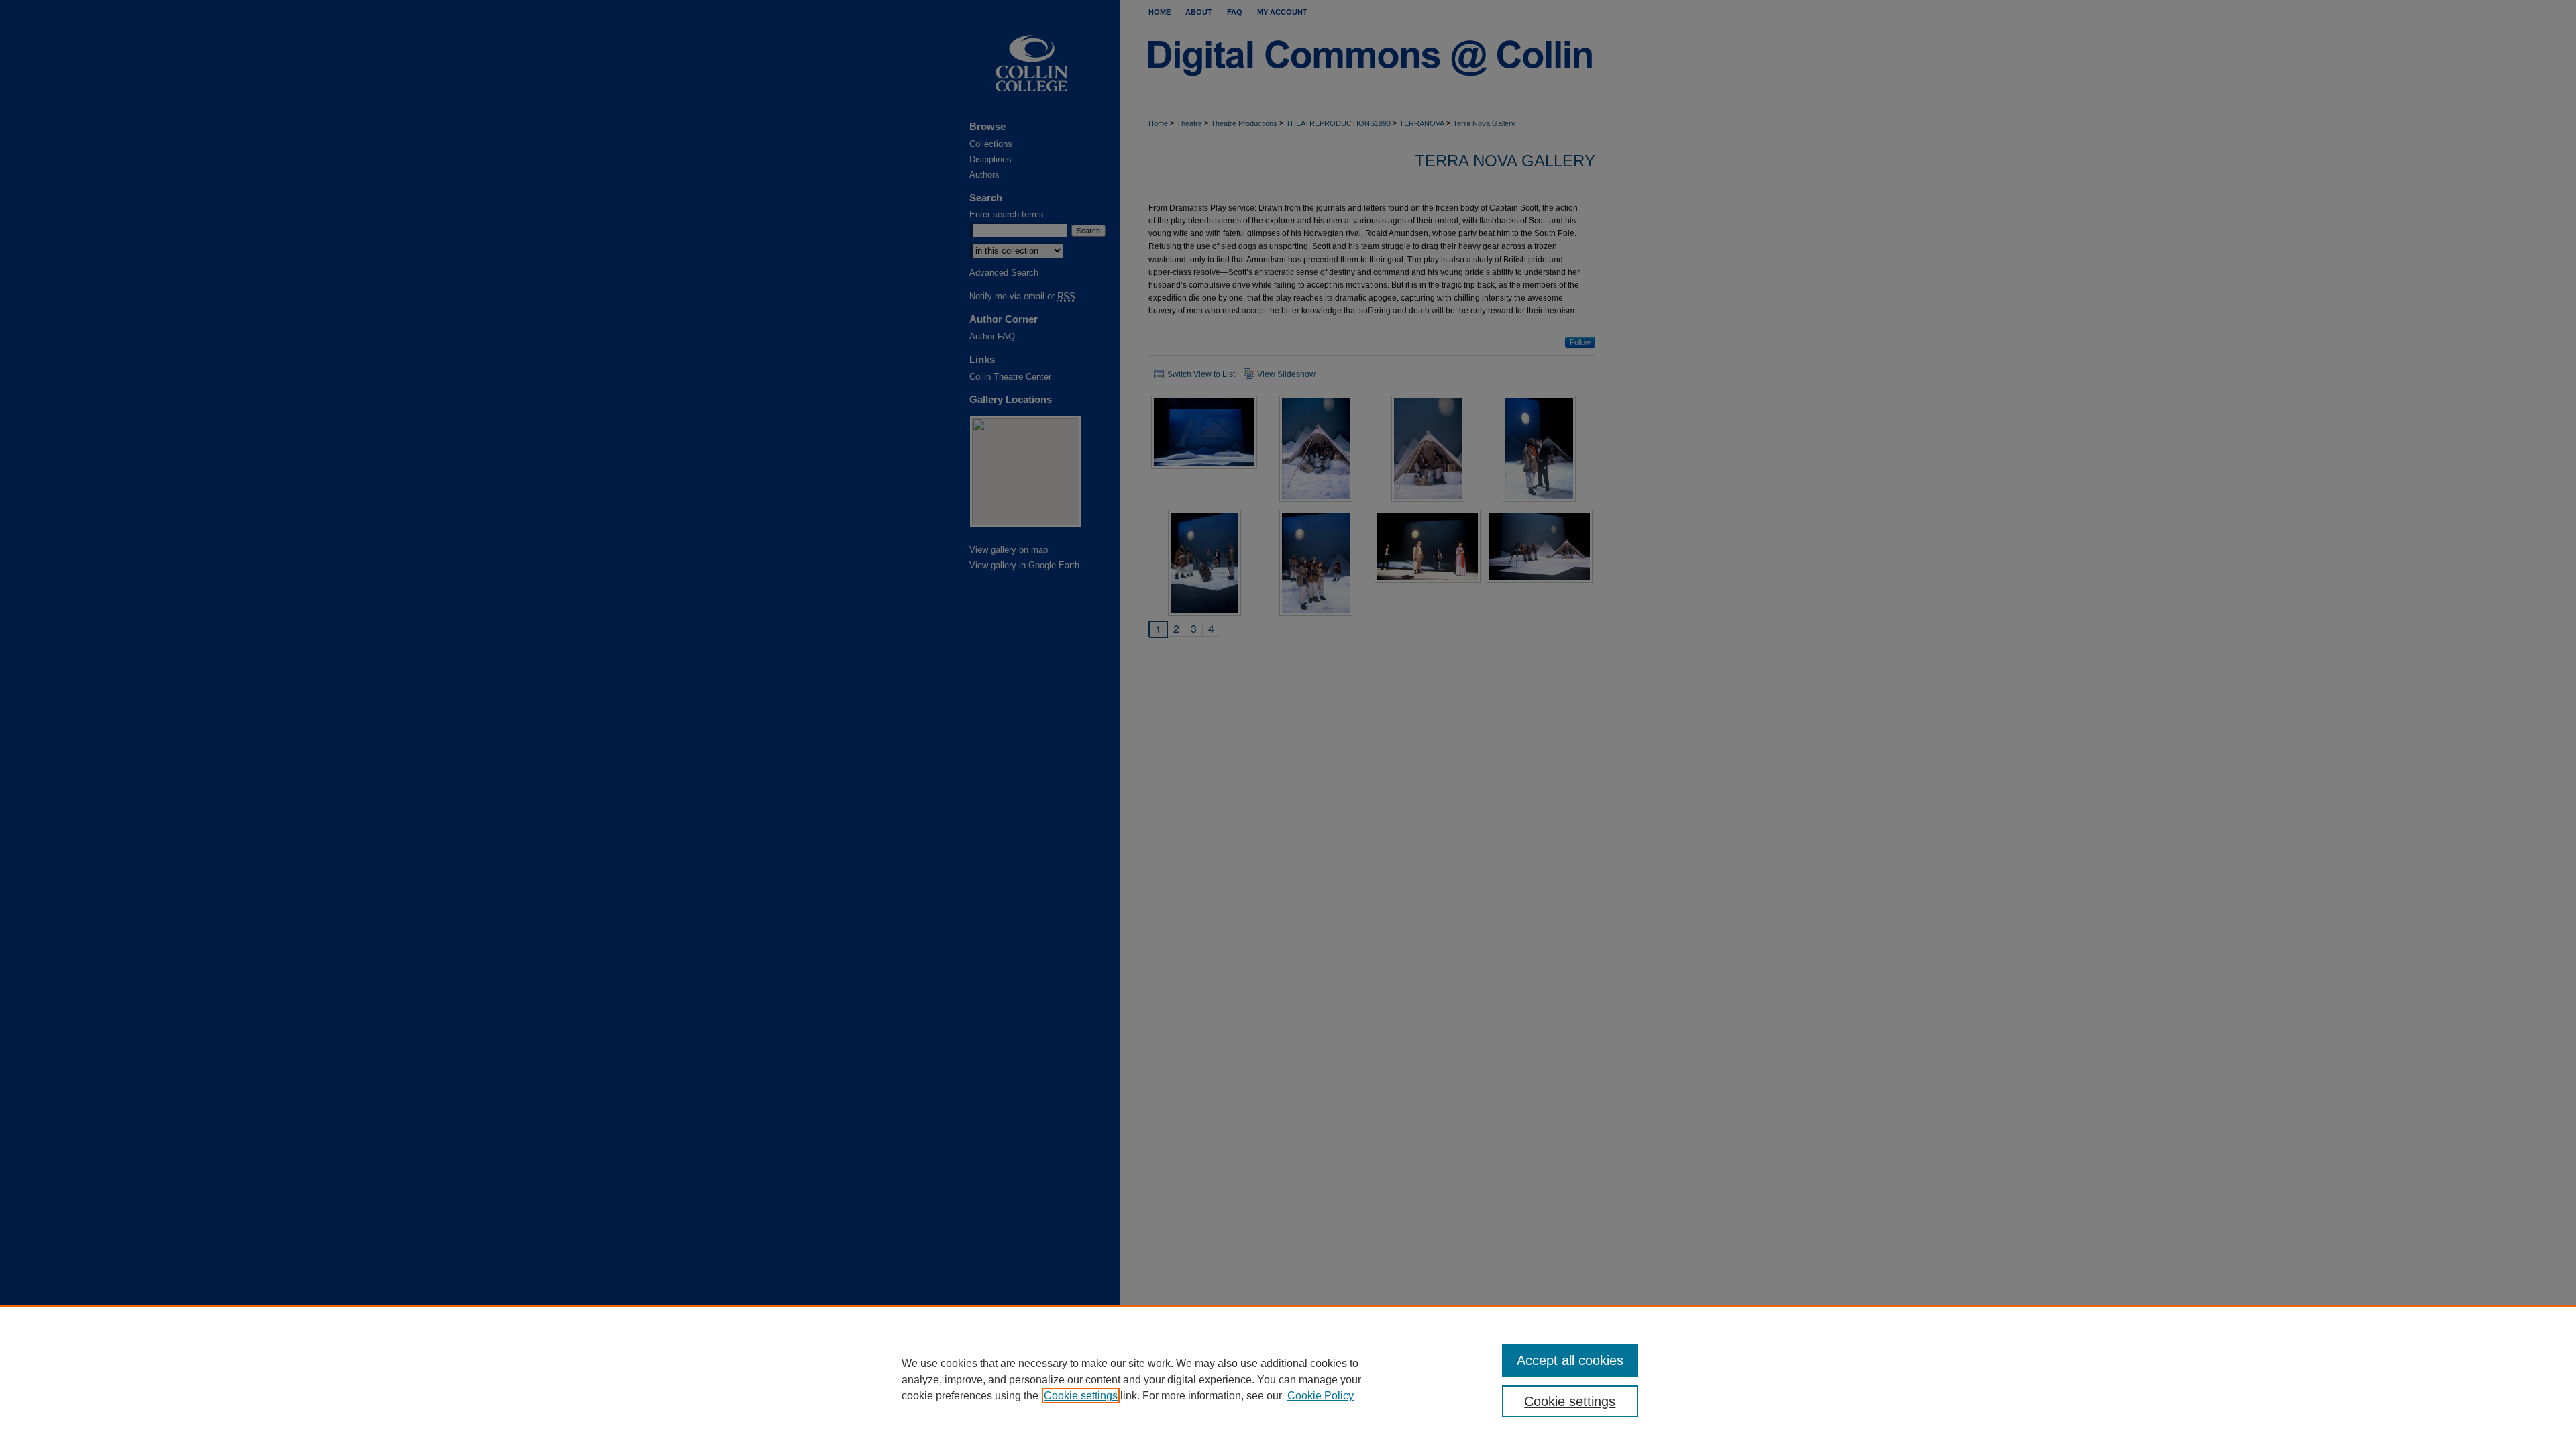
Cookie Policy (1321, 1396)
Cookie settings (1081, 1396)
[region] (1288, 1379)
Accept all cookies (1570, 1360)
